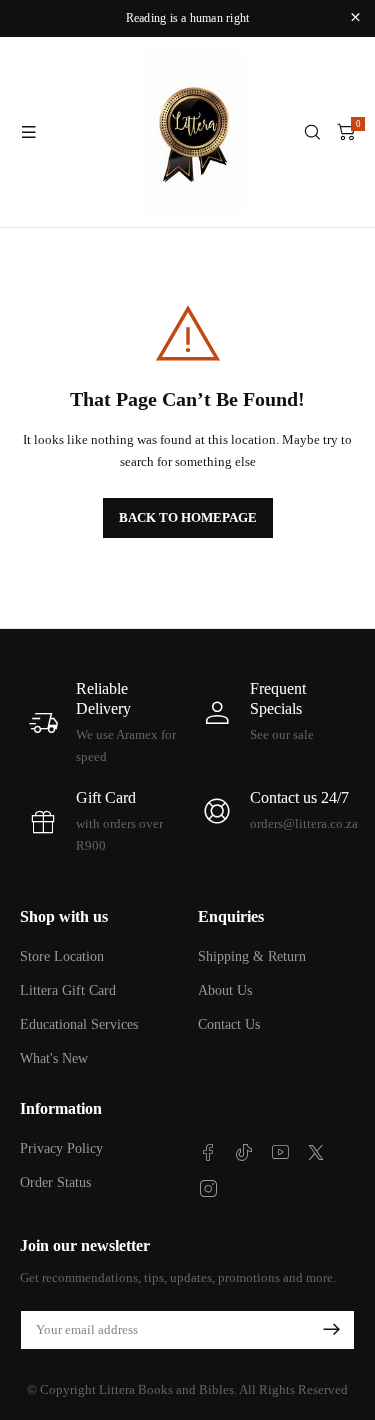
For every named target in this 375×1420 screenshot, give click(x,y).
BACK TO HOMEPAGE (188, 517)
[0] (346, 132)
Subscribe (331, 1330)
